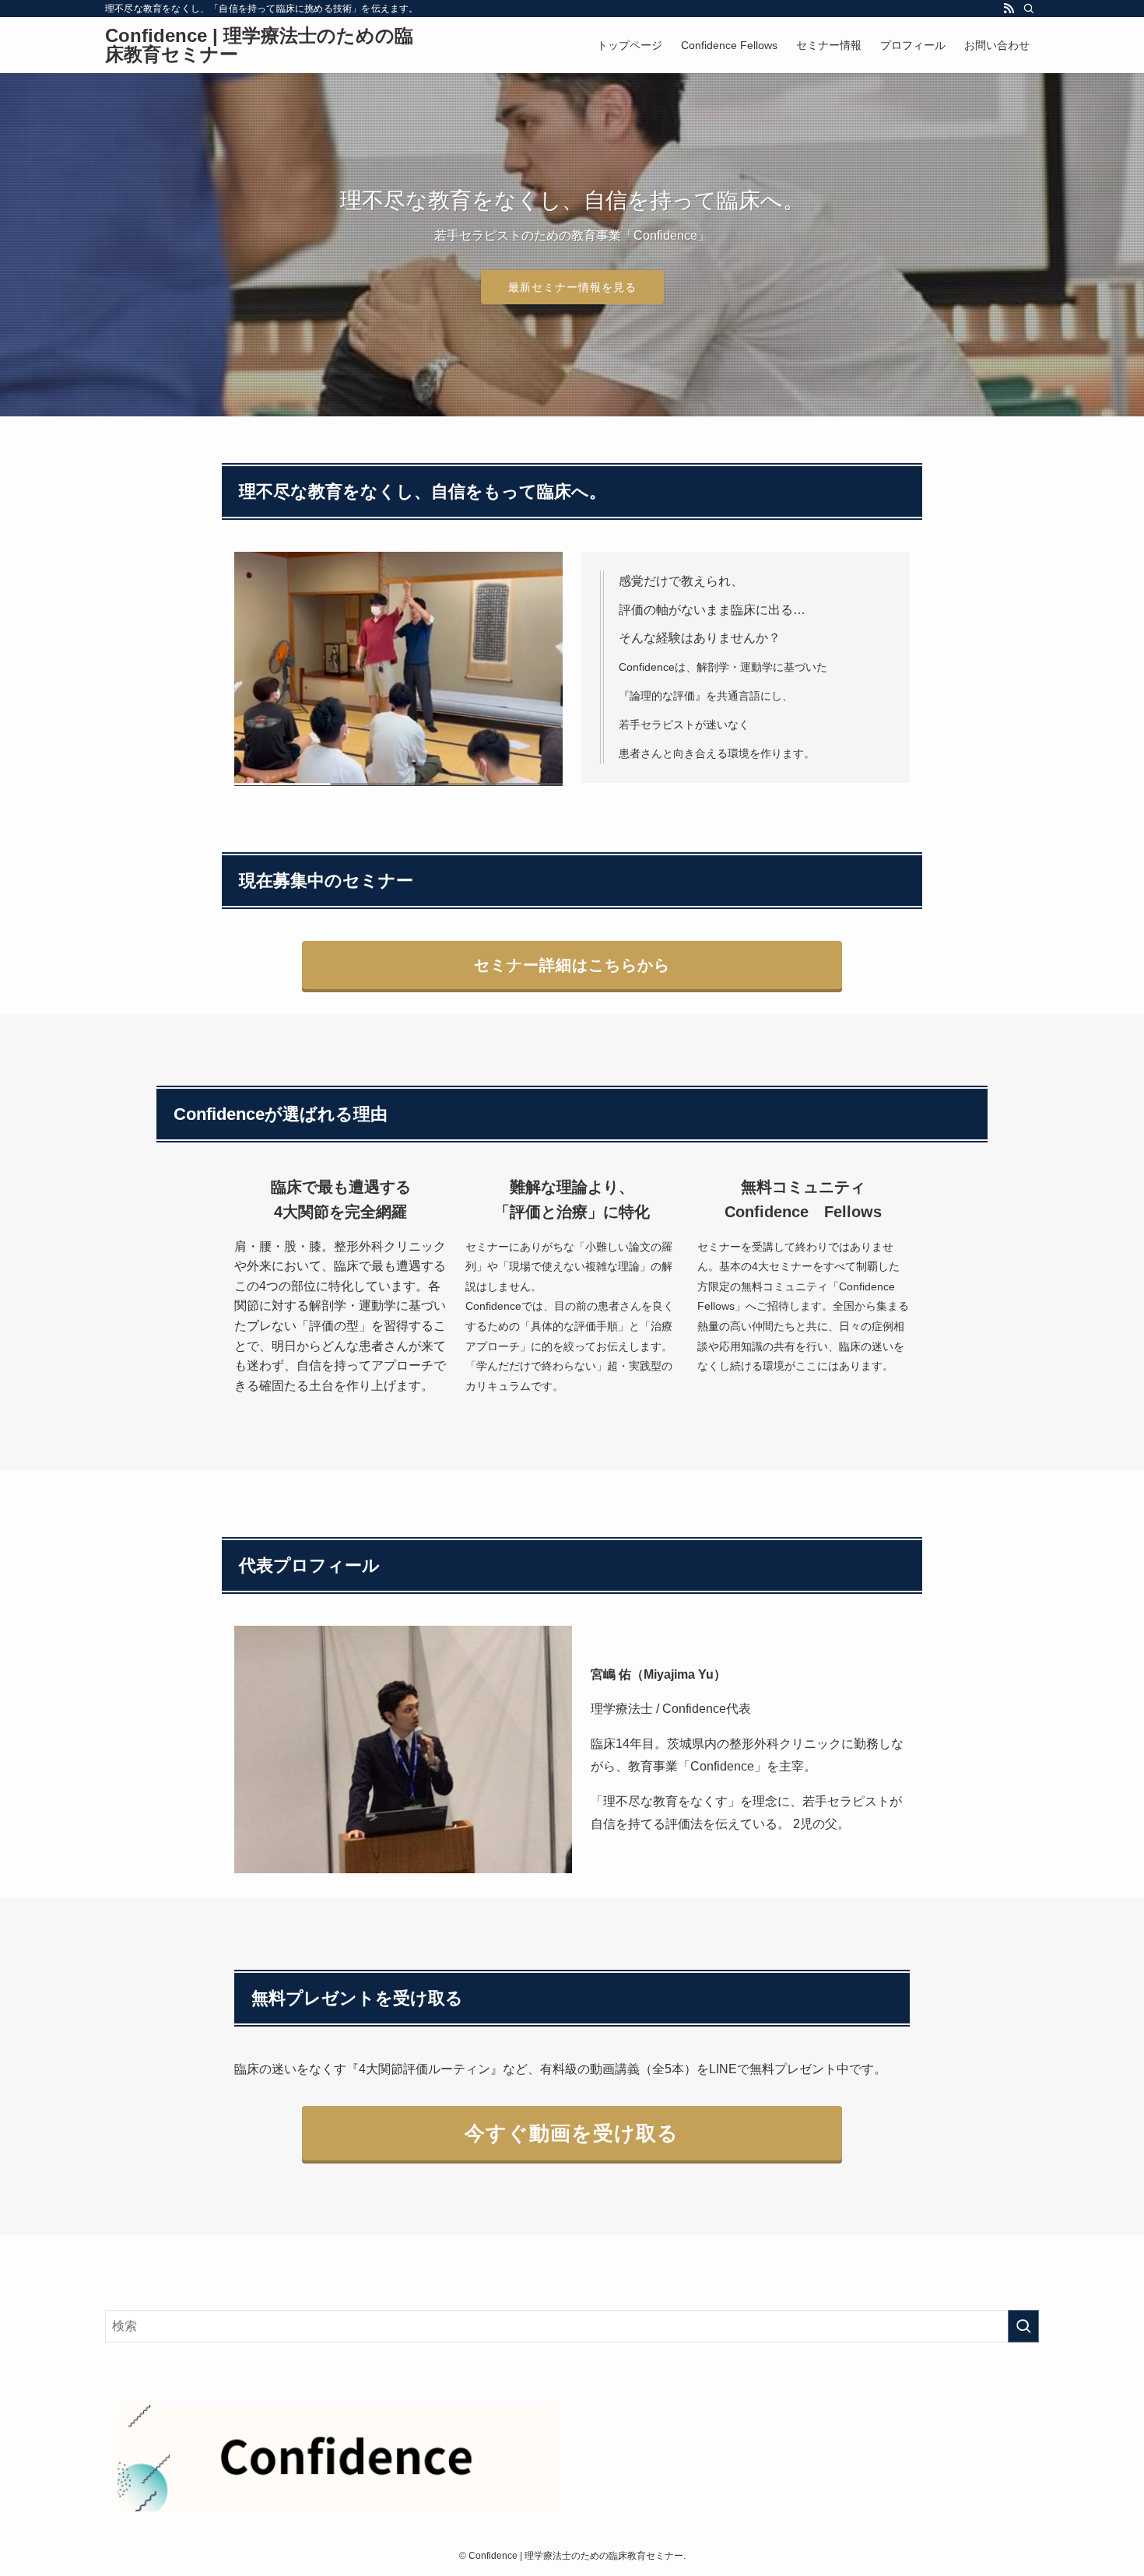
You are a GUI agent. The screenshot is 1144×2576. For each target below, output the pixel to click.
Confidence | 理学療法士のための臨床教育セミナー (259, 45)
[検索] (1029, 9)
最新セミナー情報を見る (572, 287)
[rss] (1009, 9)
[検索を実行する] (1023, 2326)
